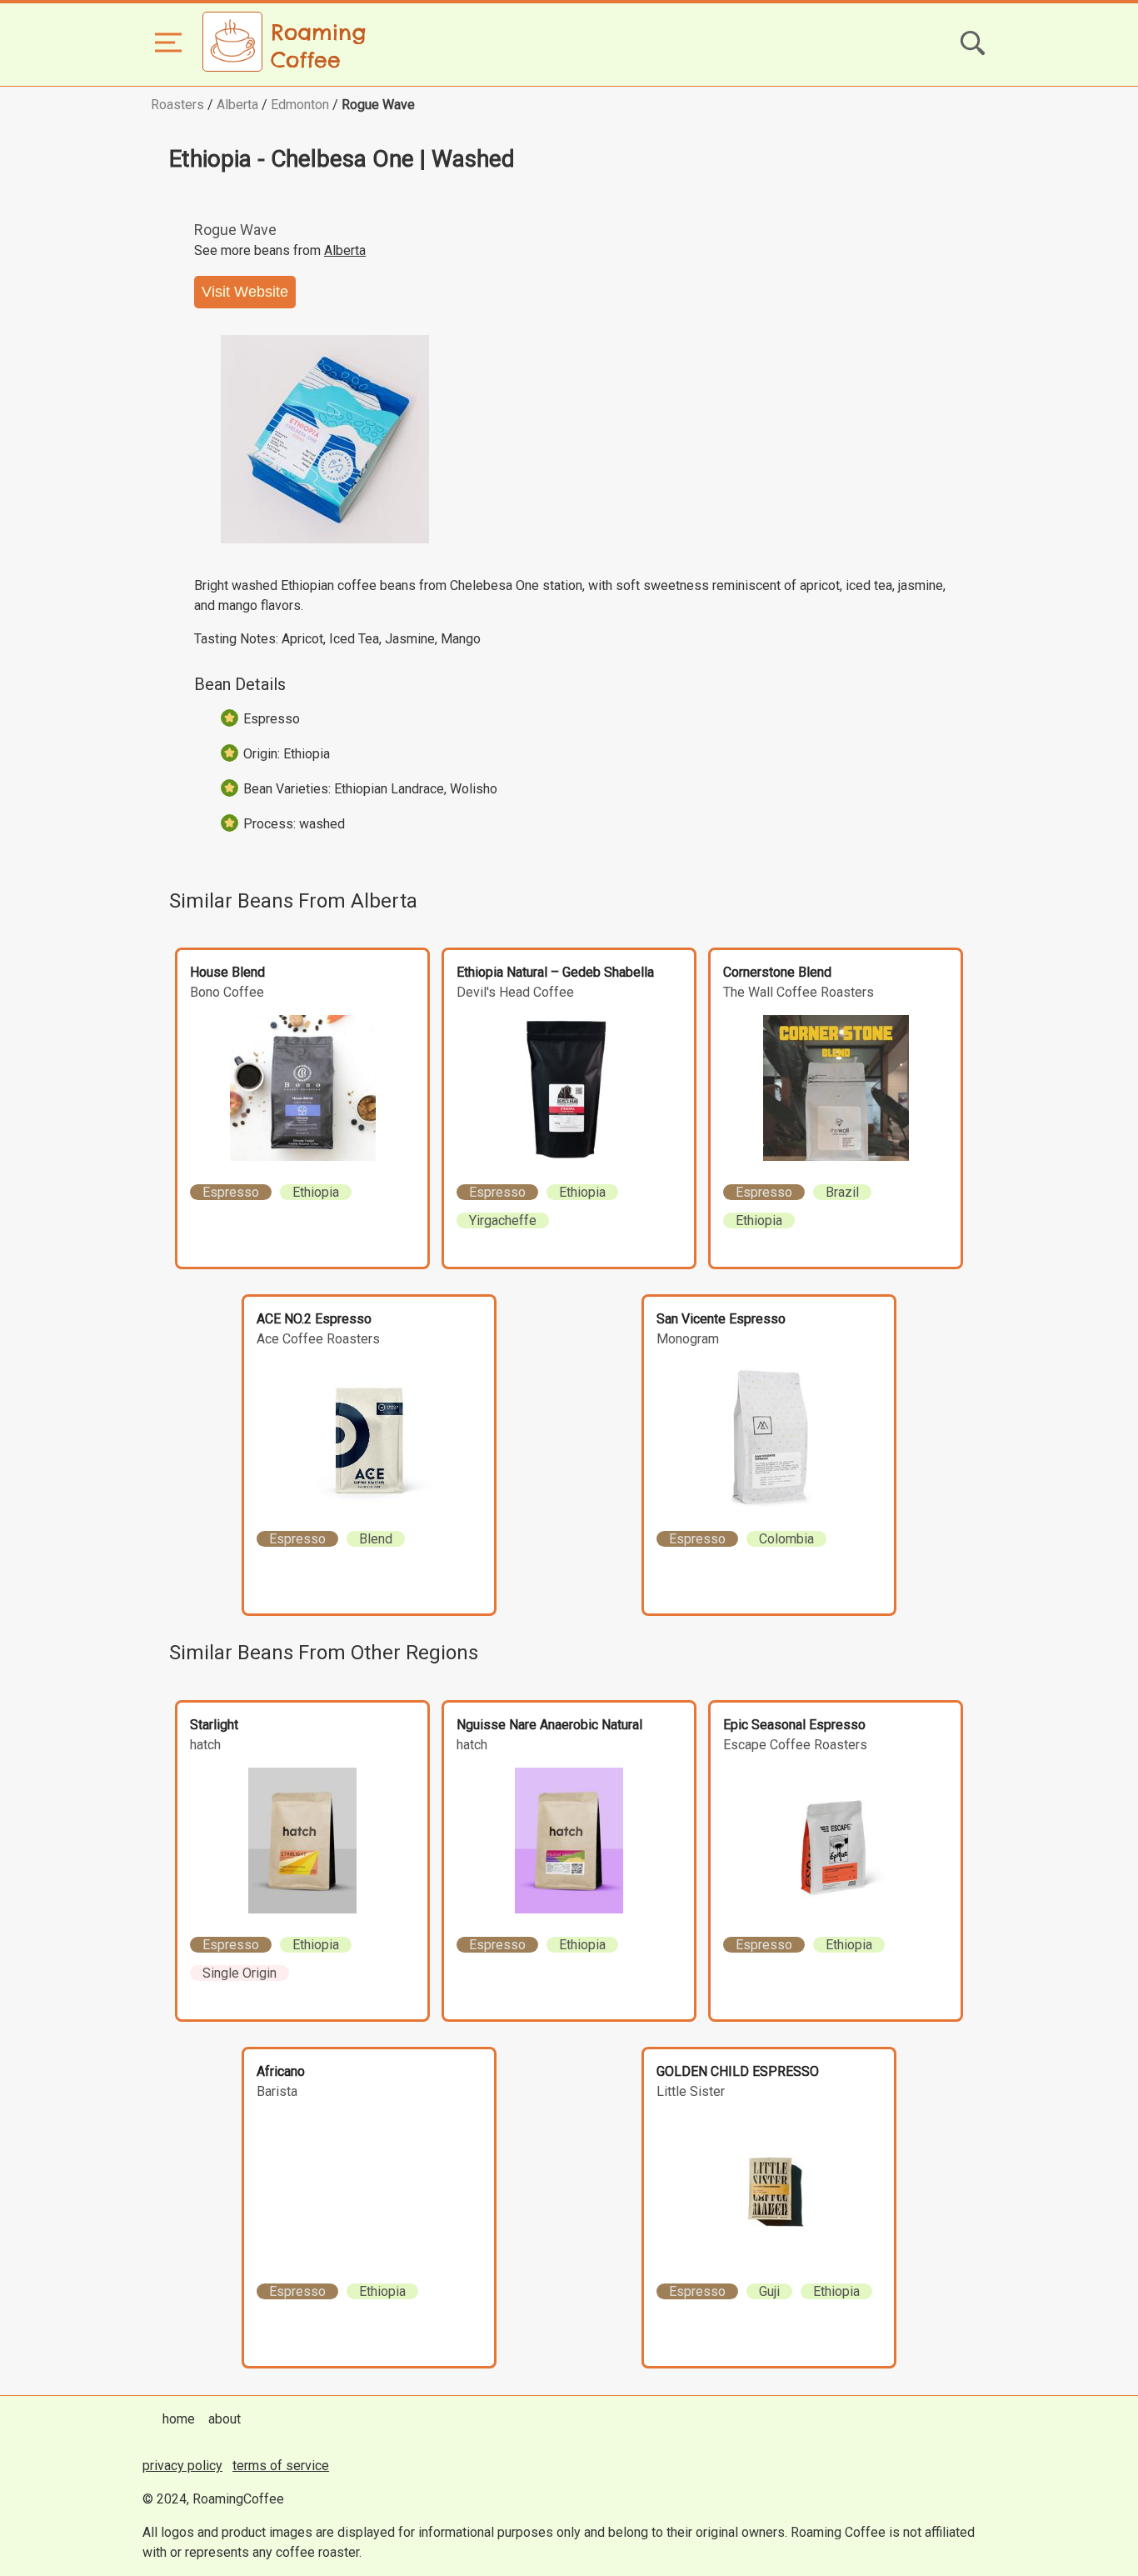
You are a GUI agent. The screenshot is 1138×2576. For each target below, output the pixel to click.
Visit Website (245, 292)
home (179, 2419)
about (225, 2419)
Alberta (237, 105)
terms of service (281, 2466)
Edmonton (300, 105)
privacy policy (182, 2466)
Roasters (177, 105)
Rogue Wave (378, 105)
